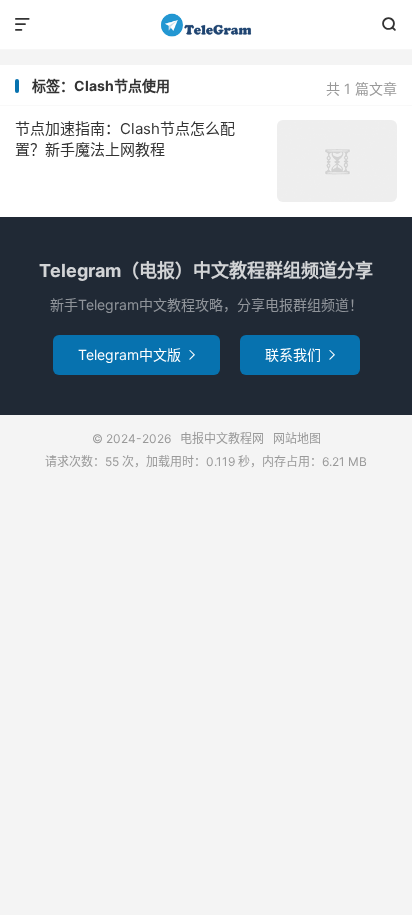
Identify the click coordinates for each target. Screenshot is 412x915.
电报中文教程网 (205, 25)
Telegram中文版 (136, 354)
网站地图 (297, 438)
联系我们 (300, 354)
